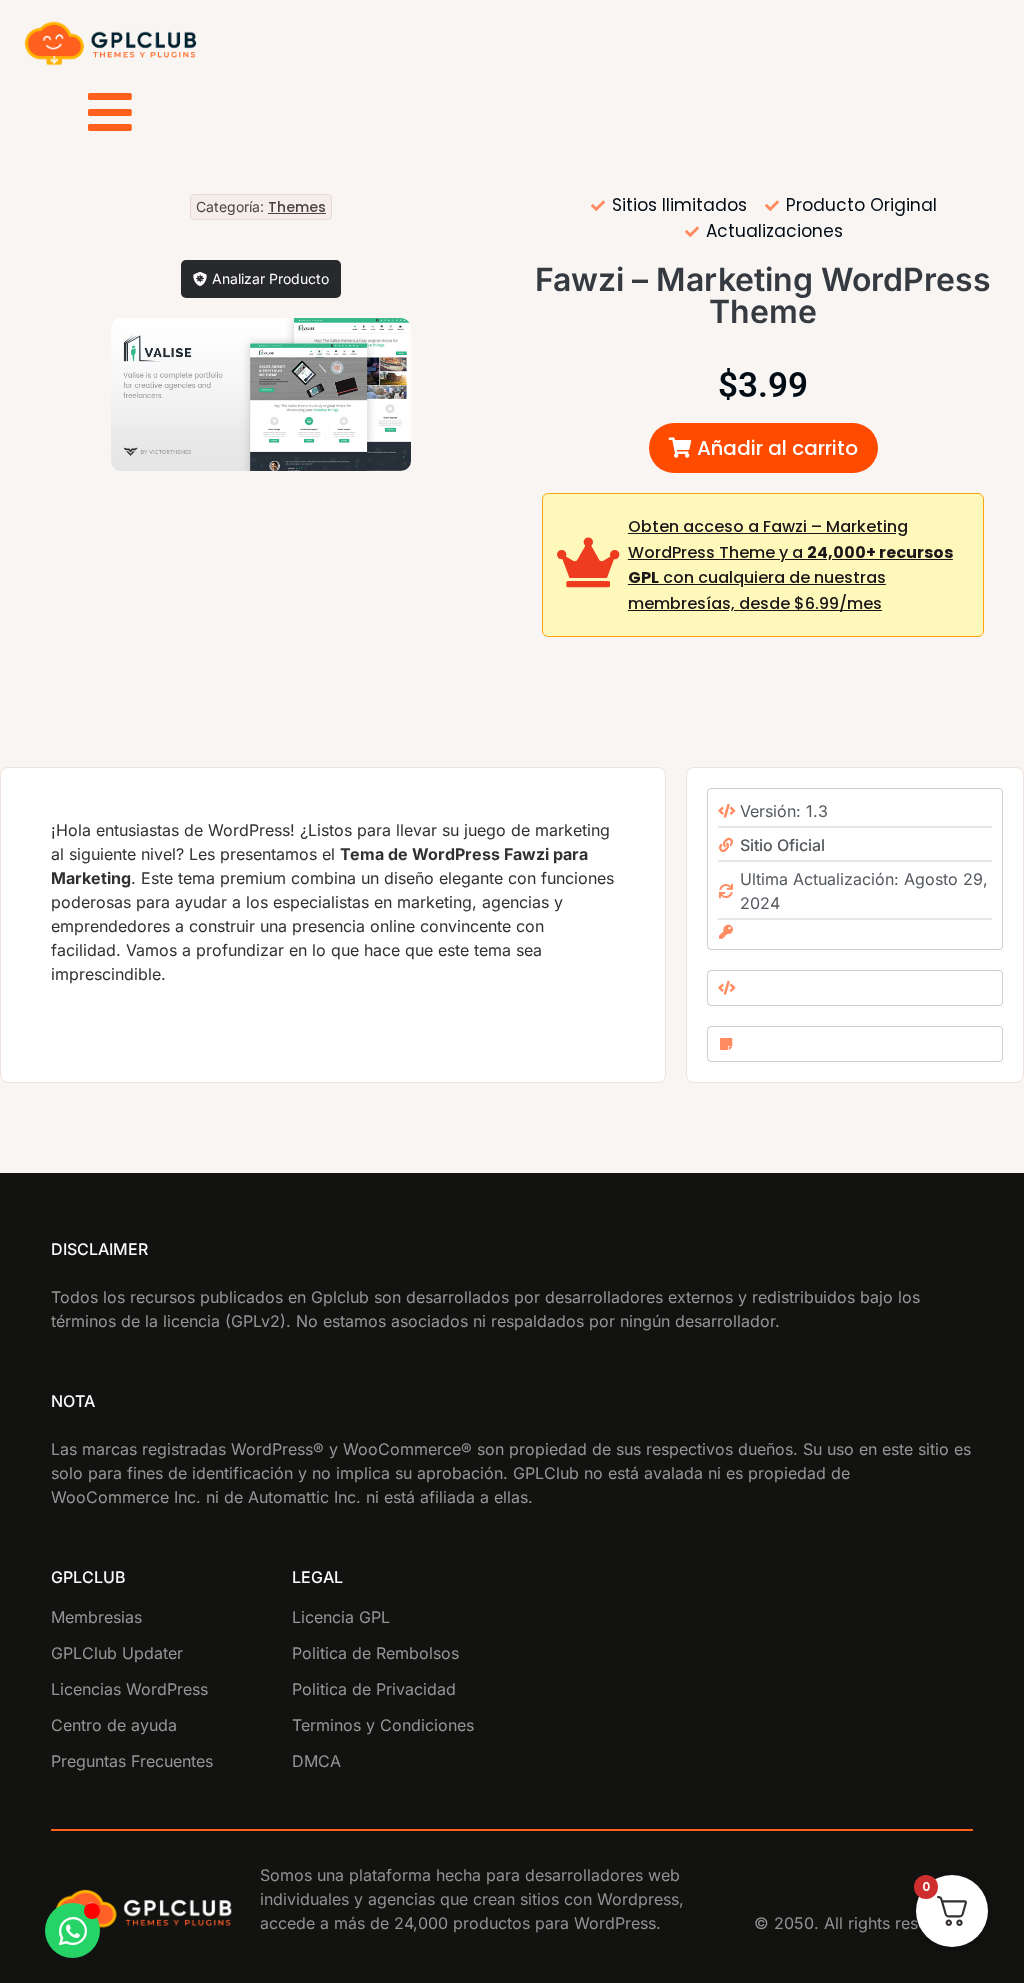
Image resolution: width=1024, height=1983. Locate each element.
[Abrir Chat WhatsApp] (72, 1930)
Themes (297, 207)
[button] (763, 448)
